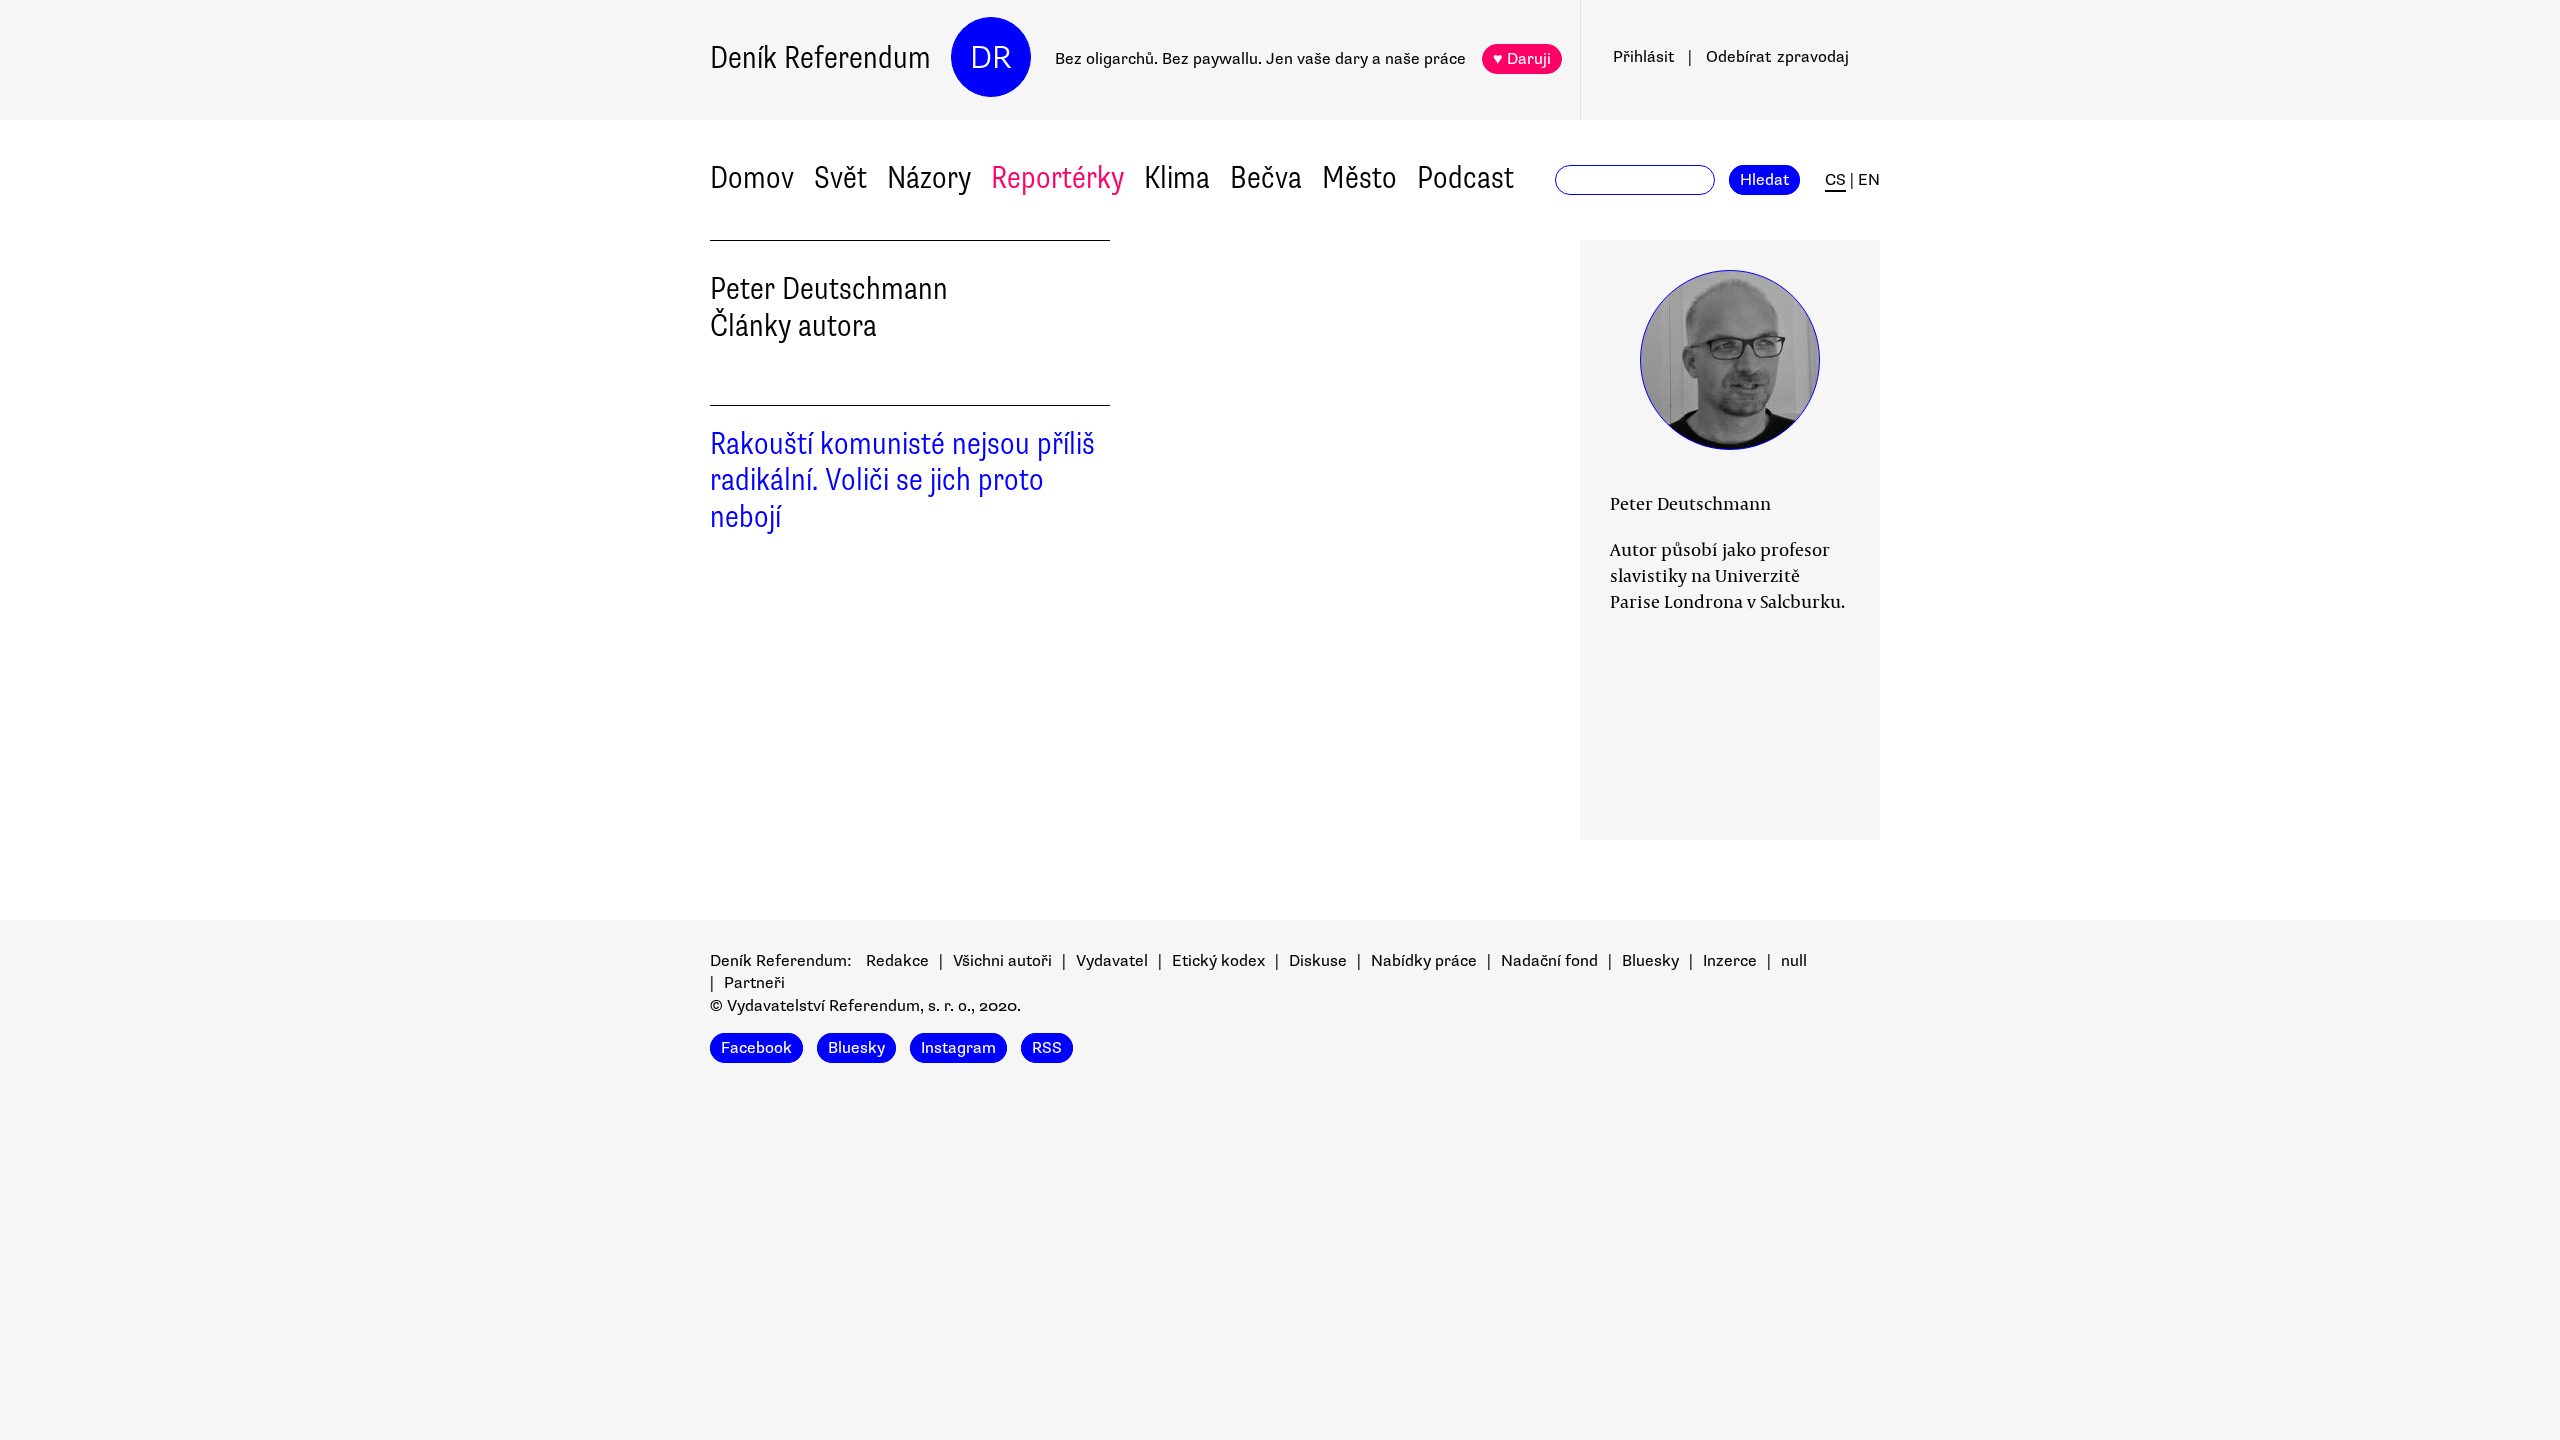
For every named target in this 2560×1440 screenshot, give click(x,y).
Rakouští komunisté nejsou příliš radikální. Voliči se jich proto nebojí (902, 480)
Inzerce (1730, 961)
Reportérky (1057, 177)
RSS (1047, 1048)
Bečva (1266, 177)
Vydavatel (1112, 961)
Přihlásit (1643, 57)
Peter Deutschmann (1690, 503)
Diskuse (1318, 961)
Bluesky (1650, 961)
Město (1359, 177)
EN (1869, 180)
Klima (1177, 177)
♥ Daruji (1522, 59)
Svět (840, 177)
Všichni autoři (1002, 961)
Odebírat (1777, 57)
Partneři (754, 983)
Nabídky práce (1424, 961)
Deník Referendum (820, 57)
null (1794, 961)
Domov (752, 177)
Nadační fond (1549, 961)
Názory (929, 177)
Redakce (897, 961)
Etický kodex (1218, 961)
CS (1835, 180)
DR (991, 57)
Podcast (1465, 177)
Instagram (958, 1048)
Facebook (756, 1048)
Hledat (1764, 180)
